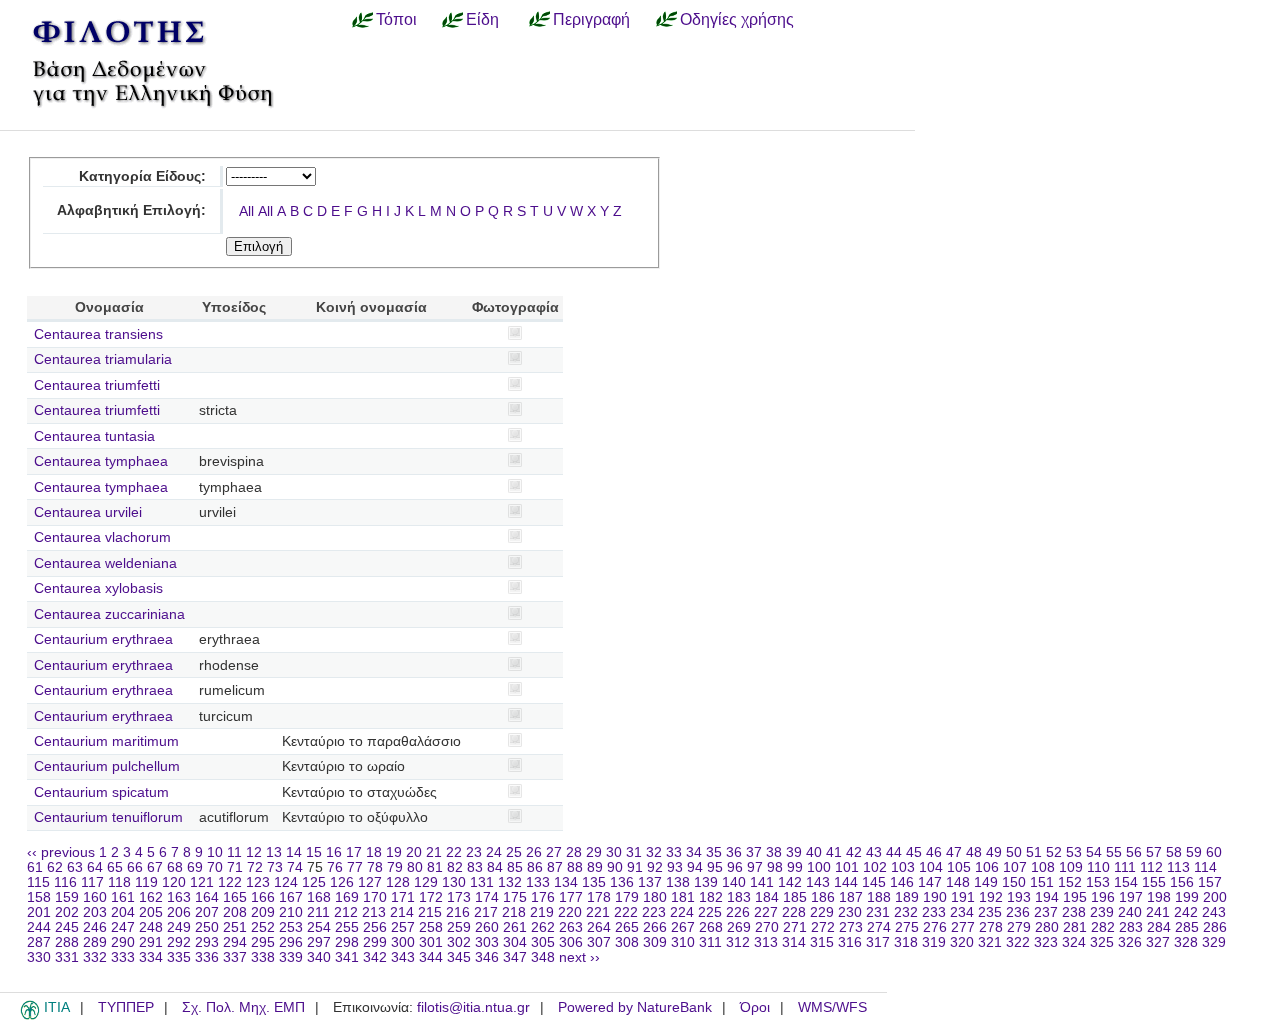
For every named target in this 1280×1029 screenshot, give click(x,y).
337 (235, 957)
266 (655, 927)
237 (1046, 912)
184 (767, 897)
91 (635, 867)
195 (1075, 897)
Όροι (755, 1007)
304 (515, 942)
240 (1130, 912)
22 (454, 852)
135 (594, 882)
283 (1131, 927)
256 (375, 927)
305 (543, 942)
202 (67, 912)
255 (347, 927)
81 (435, 867)
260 (487, 927)
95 (715, 867)
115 (38, 882)
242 (1186, 912)
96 (735, 867)
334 (151, 957)
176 (543, 897)
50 (1014, 852)
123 (258, 882)
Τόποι (396, 19)
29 (594, 852)
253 (291, 927)
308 (627, 942)
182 (711, 897)
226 (738, 912)
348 (543, 957)
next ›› (579, 957)
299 (375, 942)
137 (650, 882)
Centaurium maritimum (106, 741)
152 (1070, 882)
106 (987, 867)
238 (1074, 912)
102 (875, 867)
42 (854, 852)
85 (515, 867)
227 (766, 912)
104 (931, 867)
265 (627, 927)
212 (346, 912)
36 (734, 852)
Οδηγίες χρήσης (737, 19)
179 (627, 897)
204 (123, 912)
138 (678, 882)
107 (1015, 867)
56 (1134, 852)
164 (207, 897)
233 (934, 912)
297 (319, 942)
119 (146, 882)
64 (95, 867)
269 (739, 927)
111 (1125, 867)
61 (35, 867)
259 (459, 927)
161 (123, 897)
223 (654, 912)
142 (790, 882)
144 (846, 882)
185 (795, 897)
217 (486, 912)
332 (95, 957)
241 (1158, 912)
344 (431, 957)
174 (487, 897)
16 (334, 852)
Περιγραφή (591, 19)
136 (622, 882)
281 (1075, 927)
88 (575, 867)
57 (1154, 852)
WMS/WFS (832, 1007)
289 (95, 942)
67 (155, 867)
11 (234, 852)
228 (794, 912)
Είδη (482, 19)
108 (1043, 867)
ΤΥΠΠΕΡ (126, 1007)
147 (930, 882)
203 (95, 912)
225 (710, 912)
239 (1102, 912)
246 (95, 927)
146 (902, 882)
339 (291, 957)
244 (39, 927)
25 (514, 852)
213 (374, 912)
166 (263, 897)
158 (39, 897)
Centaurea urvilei (88, 512)
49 (994, 852)
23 (474, 852)
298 (347, 942)
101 (847, 867)
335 (179, 957)
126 (342, 882)
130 (454, 882)
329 (1214, 942)
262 (543, 927)
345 (459, 957)
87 (555, 867)
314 (794, 942)
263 (571, 927)
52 (1054, 852)
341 (347, 957)
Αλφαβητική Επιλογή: (131, 210)
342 (375, 957)
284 (1159, 927)
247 (123, 927)
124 (286, 882)
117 (92, 882)
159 (67, 897)
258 (431, 927)
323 (1046, 942)
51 (1034, 852)
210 (291, 912)
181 (683, 897)
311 (710, 942)
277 (963, 927)
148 (958, 882)
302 (459, 942)
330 (39, 957)
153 (1098, 882)
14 (294, 852)
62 (55, 867)
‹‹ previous (61, 852)
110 (1098, 867)
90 (615, 867)
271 (795, 927)
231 (878, 912)
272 (823, 927)
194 (1047, 897)
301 (431, 942)
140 (734, 882)
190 (935, 897)
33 (674, 852)
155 (1154, 882)
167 (291, 897)
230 (850, 912)
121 (202, 882)
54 (1094, 852)
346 (487, 957)
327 (1158, 942)
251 (235, 927)
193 (1019, 897)
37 (754, 852)
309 (655, 942)
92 (655, 867)
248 (151, 927)
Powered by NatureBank (635, 1007)
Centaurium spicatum (101, 792)
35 (714, 852)
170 (375, 897)
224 (682, 912)
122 (230, 882)
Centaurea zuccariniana (109, 614)
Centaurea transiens (98, 334)
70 (215, 867)
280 (1047, 927)
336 (207, 957)
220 (570, 912)
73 (275, 867)
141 (762, 882)
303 (487, 942)
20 (414, 852)
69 (195, 867)
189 (907, 897)
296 (291, 942)
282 (1103, 927)
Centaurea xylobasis (98, 588)
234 (962, 912)
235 (990, 912)
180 (655, 897)
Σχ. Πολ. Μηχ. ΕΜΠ (243, 1007)
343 (403, 957)
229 (822, 912)
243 (1214, 912)
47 (954, 852)
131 (482, 882)
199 (1187, 897)
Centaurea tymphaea (101, 461)
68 (175, 867)
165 (235, 897)
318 (906, 942)
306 (571, 942)
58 (1174, 852)
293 (207, 942)
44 (894, 852)
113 (1178, 867)
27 (554, 852)
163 (179, 897)
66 (135, 867)
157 (1210, 882)
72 (255, 867)
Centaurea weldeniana (105, 563)
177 (571, 897)
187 (851, 897)
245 (67, 927)
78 (375, 867)
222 (626, 912)
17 (354, 852)
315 (822, 942)
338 (263, 957)
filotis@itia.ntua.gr (473, 1007)
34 (694, 852)
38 (774, 852)
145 (874, 882)
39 (794, 852)
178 (599, 897)
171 (403, 897)
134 (566, 882)
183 (739, 897)
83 (475, 867)
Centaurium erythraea (103, 639)
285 (1187, 927)
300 (403, 942)
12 (254, 852)
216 (458, 912)
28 (574, 852)
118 (119, 882)
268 (711, 927)
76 (335, 867)
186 (823, 897)
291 (151, 942)
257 (403, 927)
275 (907, 927)
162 (151, 897)
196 (1103, 897)
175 (515, 897)
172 (431, 897)
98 (775, 867)
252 (263, 927)
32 (654, 852)
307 (599, 942)
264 (599, 927)
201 (39, 912)
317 (878, 942)
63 (75, 867)
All (246, 211)
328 (1186, 942)
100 (819, 867)
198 (1159, 897)
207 (207, 912)
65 (115, 867)
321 (990, 942)
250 (207, 927)
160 (95, 897)
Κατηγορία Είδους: (142, 176)
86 (535, 867)
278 (991, 927)
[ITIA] (30, 1016)
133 (538, 882)
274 (879, 927)
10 (215, 852)
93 (675, 867)
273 (851, 927)
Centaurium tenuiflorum (108, 817)
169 (347, 897)
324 (1074, 942)
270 (767, 927)
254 (319, 927)
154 (1126, 882)
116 (65, 882)
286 (1215, 927)
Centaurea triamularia (103, 359)
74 (295, 867)
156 (1182, 882)
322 (1018, 942)
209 (263, 912)
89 (595, 867)
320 (962, 942)
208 (235, 912)
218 (514, 912)
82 (455, 867)
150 (1014, 882)
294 (235, 942)
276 (935, 927)
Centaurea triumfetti (97, 385)
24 (494, 852)
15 (314, 852)
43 (874, 852)
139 (706, 882)
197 (1131, 897)
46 (934, 852)
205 (151, 912)
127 (370, 882)
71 (235, 867)
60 (1214, 852)
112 (1151, 867)
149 (986, 882)
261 (515, 927)
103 (903, 867)
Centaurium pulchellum (107, 766)
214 (402, 912)
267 (683, 927)
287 (39, 942)
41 (834, 852)
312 (738, 942)
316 (850, 942)
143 (818, 882)
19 (394, 852)
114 (1205, 867)
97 (755, 867)
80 (415, 867)
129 (426, 882)
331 (67, 957)
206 (179, 912)
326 (1130, 942)
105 (959, 867)
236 (1018, 912)
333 (123, 957)
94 (695, 867)
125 (314, 882)
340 (319, 957)
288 (67, 942)
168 (319, 897)
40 (814, 852)
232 (906, 912)
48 (974, 852)
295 (263, 942)
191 (963, 897)
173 (459, 897)
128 (398, 882)
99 (795, 867)
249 (179, 927)
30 (614, 852)
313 (766, 942)
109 (1071, 867)
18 (374, 852)
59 (1194, 852)
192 (991, 897)
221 (598, 912)
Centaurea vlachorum (102, 537)
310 (683, 942)
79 (395, 867)
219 (542, 912)
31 (634, 852)
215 (430, 912)
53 (1074, 852)
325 (1102, 942)
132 (510, 882)
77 (355, 867)
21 (434, 852)
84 (495, 867)
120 (174, 882)
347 (515, 957)
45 (914, 852)
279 (1019, 927)
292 (179, 942)
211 (318, 912)
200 (1215, 897)
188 (879, 897)
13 (274, 852)
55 (1114, 852)
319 (934, 942)
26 (534, 852)
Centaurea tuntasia (94, 436)
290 (123, 942)
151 (1042, 882)
